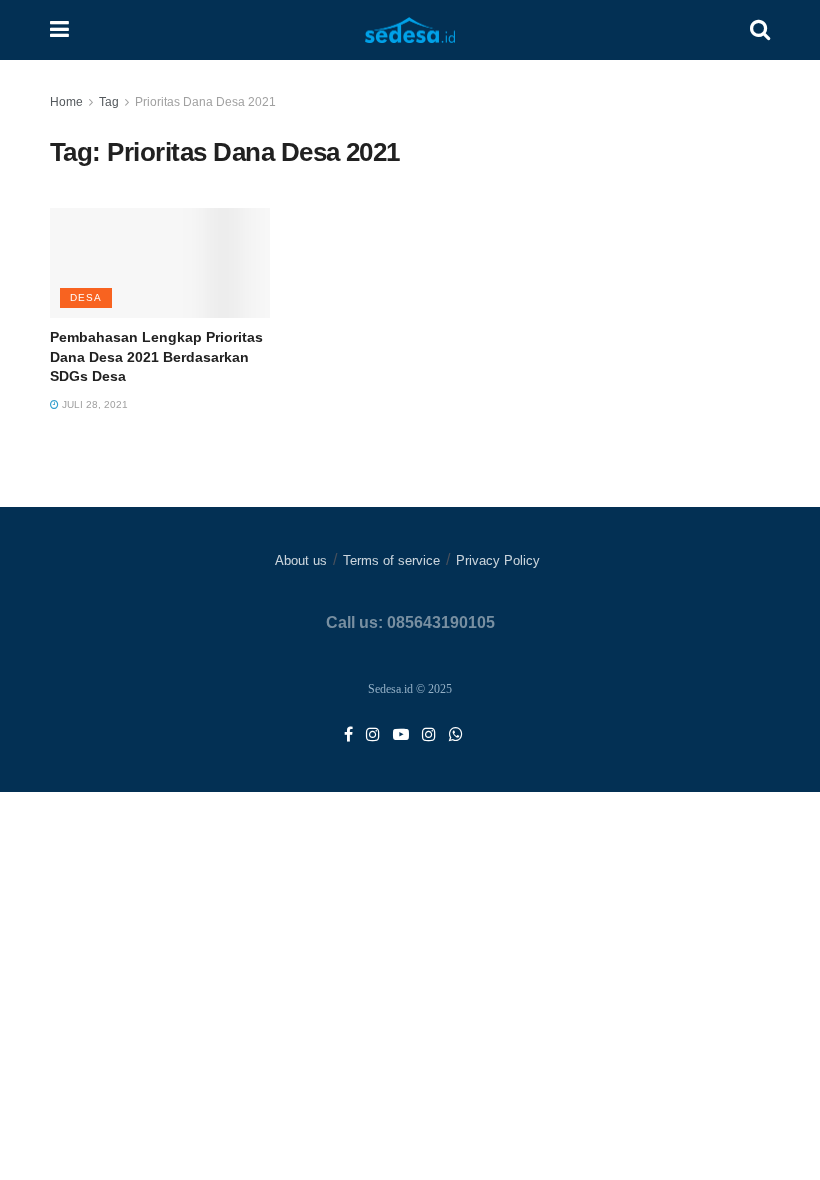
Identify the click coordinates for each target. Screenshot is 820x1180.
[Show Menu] (59, 30)
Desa (86, 297)
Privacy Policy (498, 560)
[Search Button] (760, 30)
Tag (109, 102)
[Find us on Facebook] (348, 735)
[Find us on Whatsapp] (456, 735)
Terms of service (391, 560)
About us (301, 560)
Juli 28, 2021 (93, 404)
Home (66, 102)
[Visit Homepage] (410, 30)
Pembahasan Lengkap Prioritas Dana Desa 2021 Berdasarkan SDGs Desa (156, 356)
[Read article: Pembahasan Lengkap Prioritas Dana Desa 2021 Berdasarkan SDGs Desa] (160, 263)
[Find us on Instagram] (373, 735)
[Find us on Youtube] (401, 735)
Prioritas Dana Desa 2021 (205, 102)
